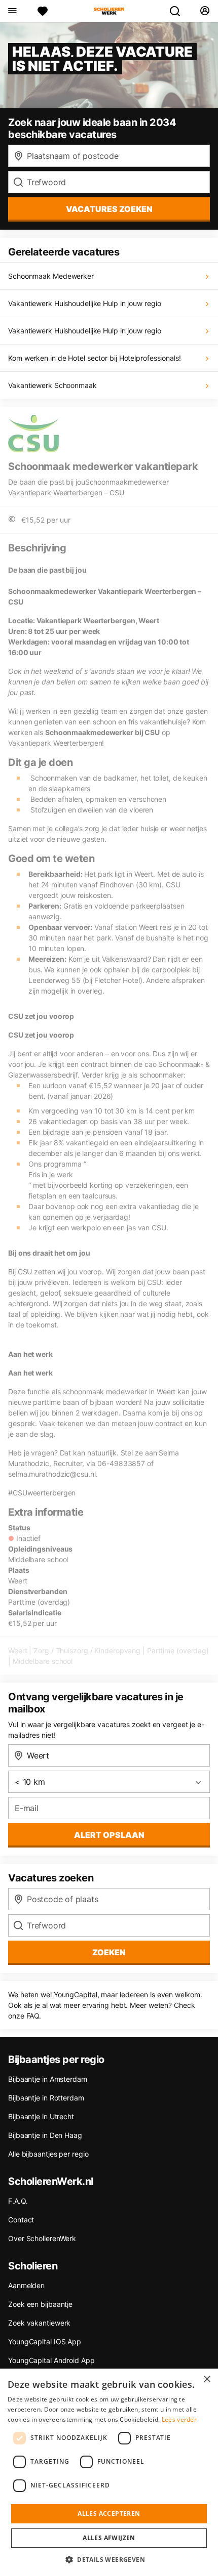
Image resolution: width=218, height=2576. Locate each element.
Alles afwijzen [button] (109, 2538)
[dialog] (109, 2472)
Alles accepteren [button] (109, 2514)
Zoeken (109, 1952)
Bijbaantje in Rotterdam (46, 2098)
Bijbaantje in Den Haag (45, 2135)
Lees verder (179, 2419)
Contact (21, 2220)
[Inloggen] (205, 11)
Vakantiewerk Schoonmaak (52, 385)
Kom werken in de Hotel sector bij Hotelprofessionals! (95, 358)
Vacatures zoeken (109, 209)
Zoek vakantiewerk (39, 2323)
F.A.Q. (18, 2201)
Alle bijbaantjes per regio (48, 2154)
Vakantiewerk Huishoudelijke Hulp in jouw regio (84, 303)
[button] (109, 2559)
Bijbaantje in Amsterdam (48, 2079)
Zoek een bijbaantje (40, 2304)
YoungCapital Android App (51, 2360)
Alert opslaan (109, 1835)
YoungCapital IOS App (45, 2342)
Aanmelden (26, 2285)
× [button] (207, 2379)
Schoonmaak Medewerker (51, 276)
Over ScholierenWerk (42, 2238)
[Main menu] (12, 11)
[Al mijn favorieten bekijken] (43, 11)
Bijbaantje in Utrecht (41, 2116)
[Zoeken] (179, 11)
